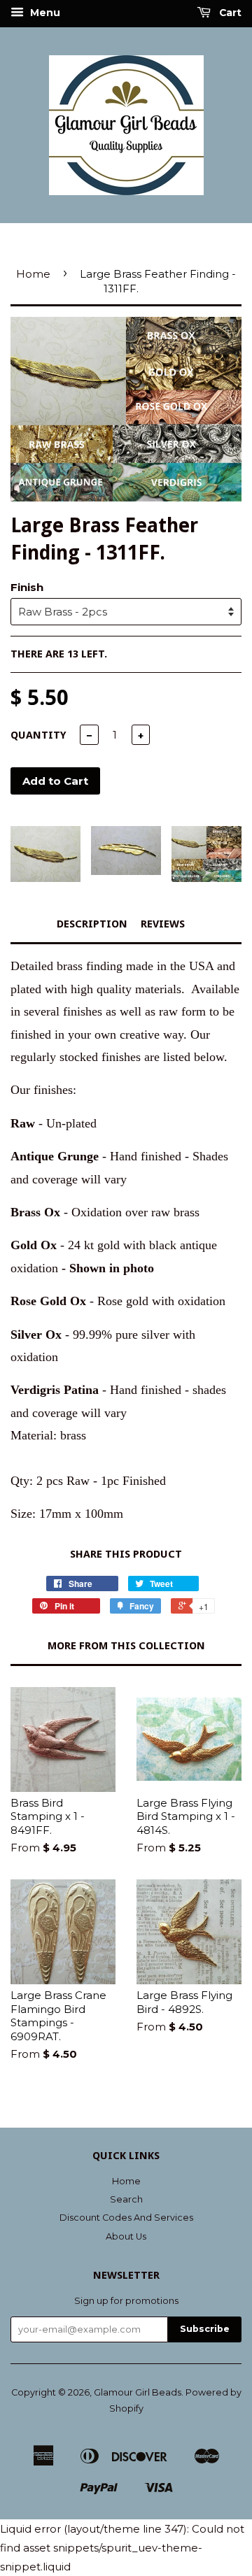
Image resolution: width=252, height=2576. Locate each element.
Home (33, 274)
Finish (27, 587)
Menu (44, 13)
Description (92, 924)
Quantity (38, 735)
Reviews (163, 924)
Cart (229, 13)
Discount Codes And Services (126, 2218)
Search (126, 2199)
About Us (126, 2236)
